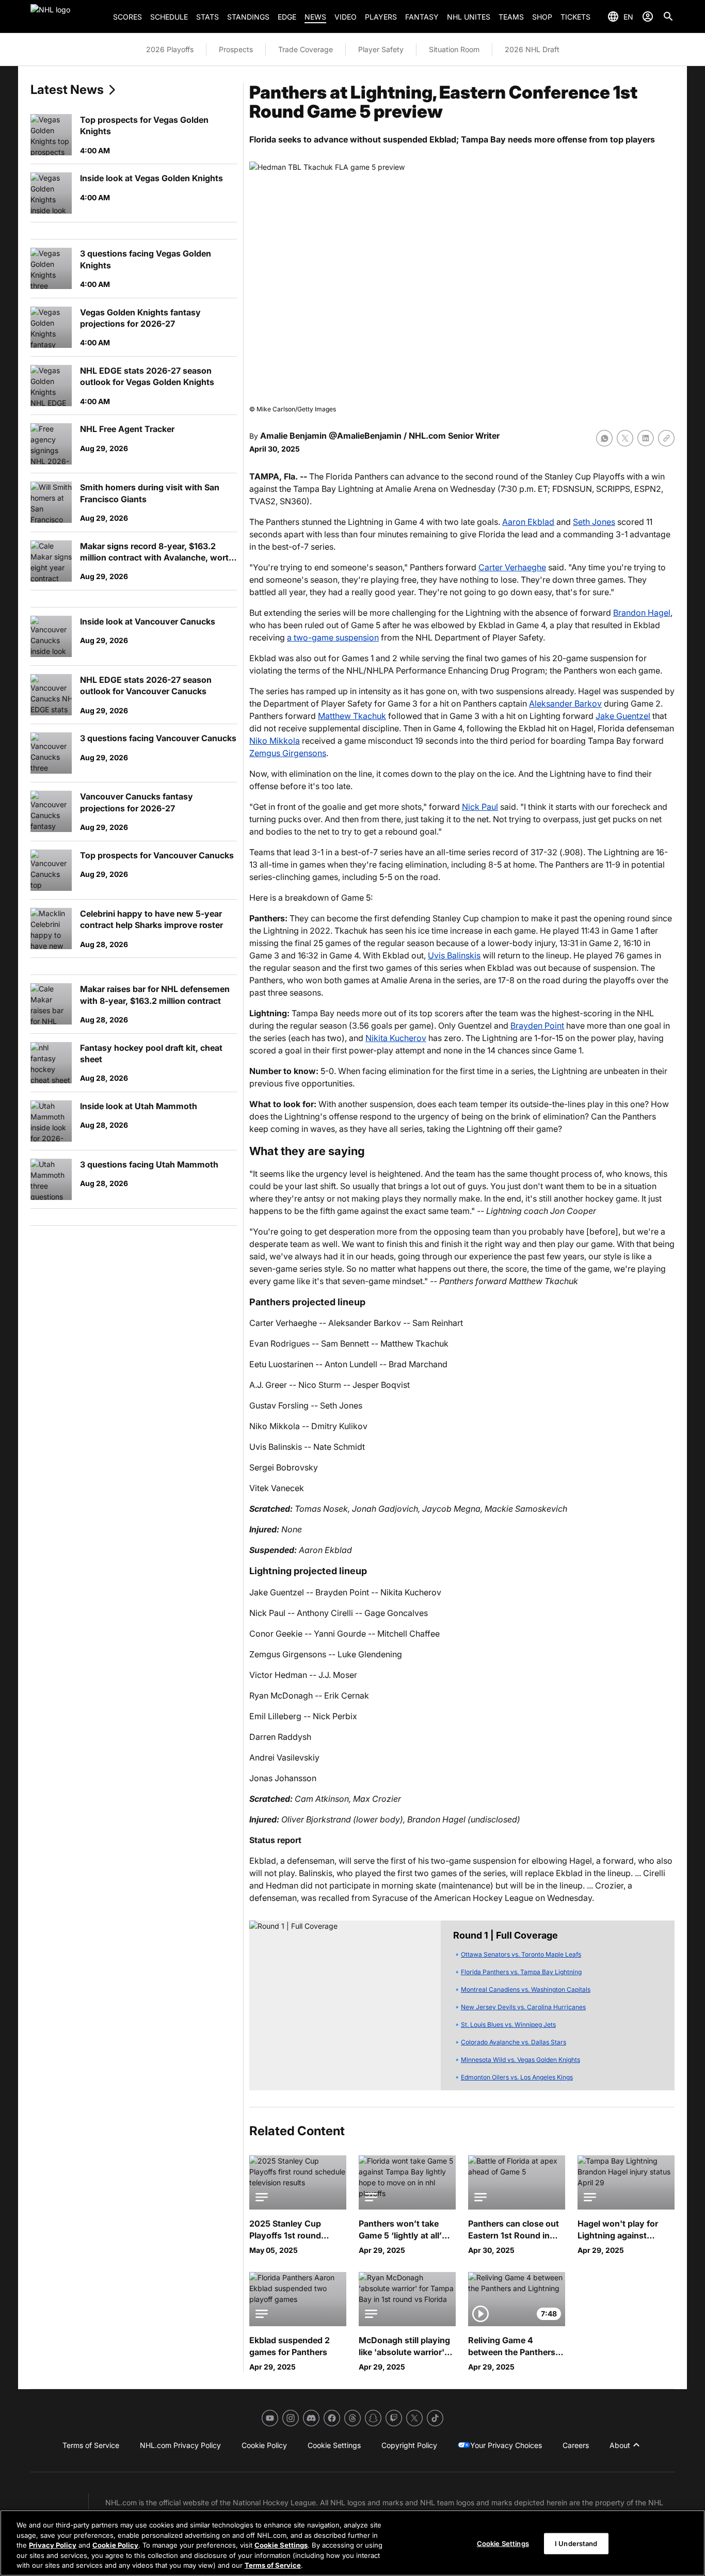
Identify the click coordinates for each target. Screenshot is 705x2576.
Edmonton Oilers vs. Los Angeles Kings (517, 2077)
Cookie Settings (281, 2545)
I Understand (576, 2543)
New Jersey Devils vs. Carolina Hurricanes (523, 2007)
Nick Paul (480, 807)
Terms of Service (273, 2565)
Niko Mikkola (275, 741)
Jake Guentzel (623, 716)
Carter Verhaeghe (512, 567)
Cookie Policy (115, 2545)
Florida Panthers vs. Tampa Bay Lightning (521, 1972)
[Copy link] (666, 438)
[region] (352, 2543)
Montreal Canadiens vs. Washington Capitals (526, 1989)
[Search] (668, 17)
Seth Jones (594, 522)
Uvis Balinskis (454, 955)
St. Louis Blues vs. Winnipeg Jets (508, 2025)
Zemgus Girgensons (288, 753)
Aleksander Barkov (565, 703)
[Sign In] (648, 17)
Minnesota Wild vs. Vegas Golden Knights (520, 2060)
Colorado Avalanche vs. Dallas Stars (514, 2042)
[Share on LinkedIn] (646, 438)
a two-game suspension (333, 637)
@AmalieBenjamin (365, 436)
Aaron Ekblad (528, 522)
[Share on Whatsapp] (604, 438)
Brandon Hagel (642, 613)
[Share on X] (625, 438)
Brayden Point (537, 1026)
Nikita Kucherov (396, 1038)
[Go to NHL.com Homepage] (68, 17)
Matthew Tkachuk (352, 716)
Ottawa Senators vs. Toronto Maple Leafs (521, 1954)
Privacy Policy (53, 2545)
